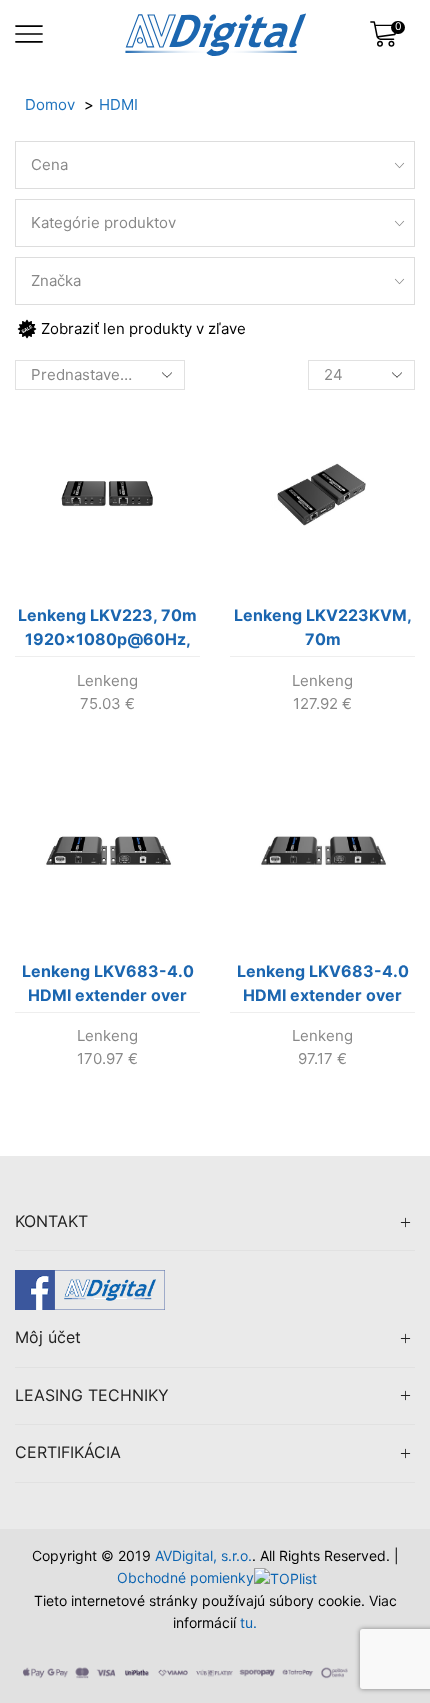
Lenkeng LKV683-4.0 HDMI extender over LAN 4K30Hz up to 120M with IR (108, 987)
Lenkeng (107, 680)
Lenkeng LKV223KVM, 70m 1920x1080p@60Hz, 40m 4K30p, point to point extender (323, 631)
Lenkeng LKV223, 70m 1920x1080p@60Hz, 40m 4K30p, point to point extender (107, 631)
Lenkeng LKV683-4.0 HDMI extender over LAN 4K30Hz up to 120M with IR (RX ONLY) (323, 987)
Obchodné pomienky (185, 1577)
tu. (248, 1622)
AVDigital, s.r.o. (203, 1555)
